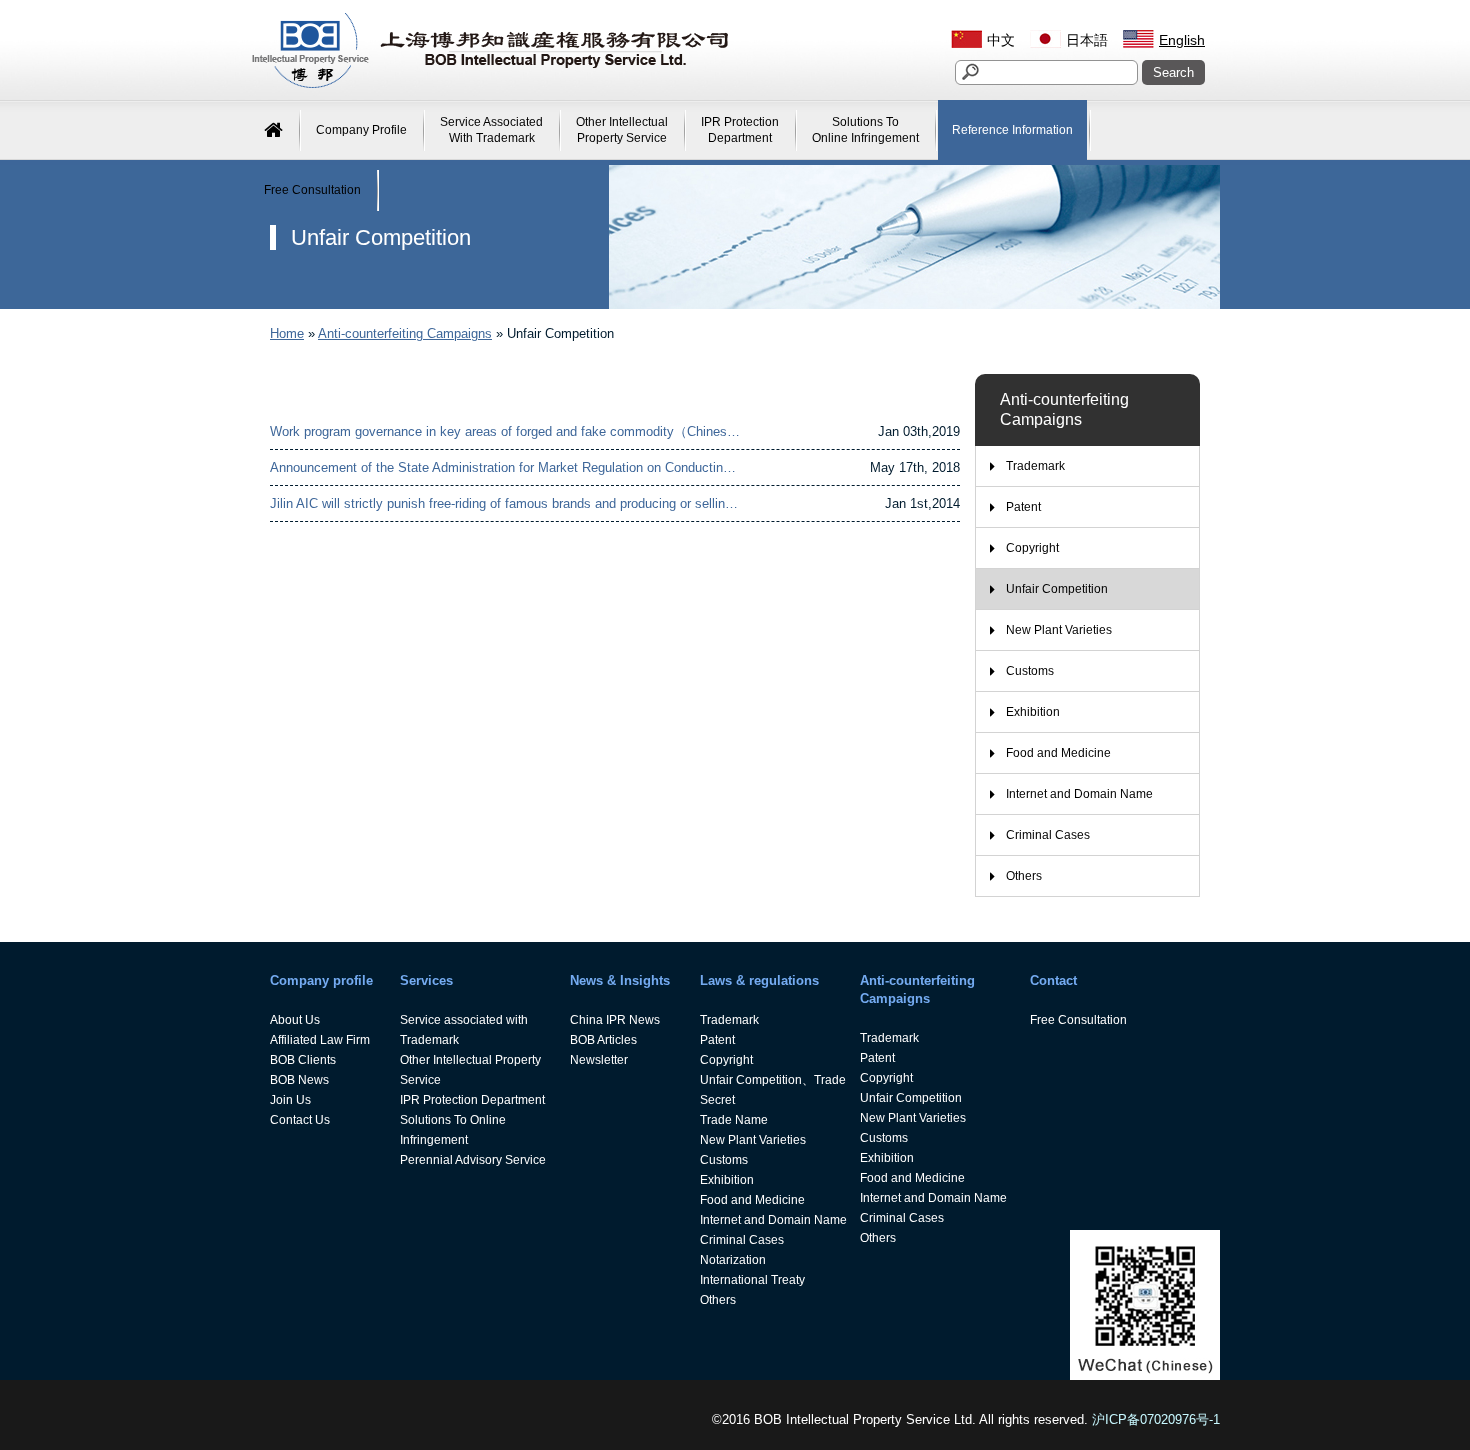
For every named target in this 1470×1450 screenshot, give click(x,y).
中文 (1001, 40)
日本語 (1087, 40)
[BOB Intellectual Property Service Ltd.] (490, 85)
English (1182, 40)
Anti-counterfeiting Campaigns (405, 333)
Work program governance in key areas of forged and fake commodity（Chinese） (508, 431)
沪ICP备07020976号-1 (1156, 1419)
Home (287, 333)
